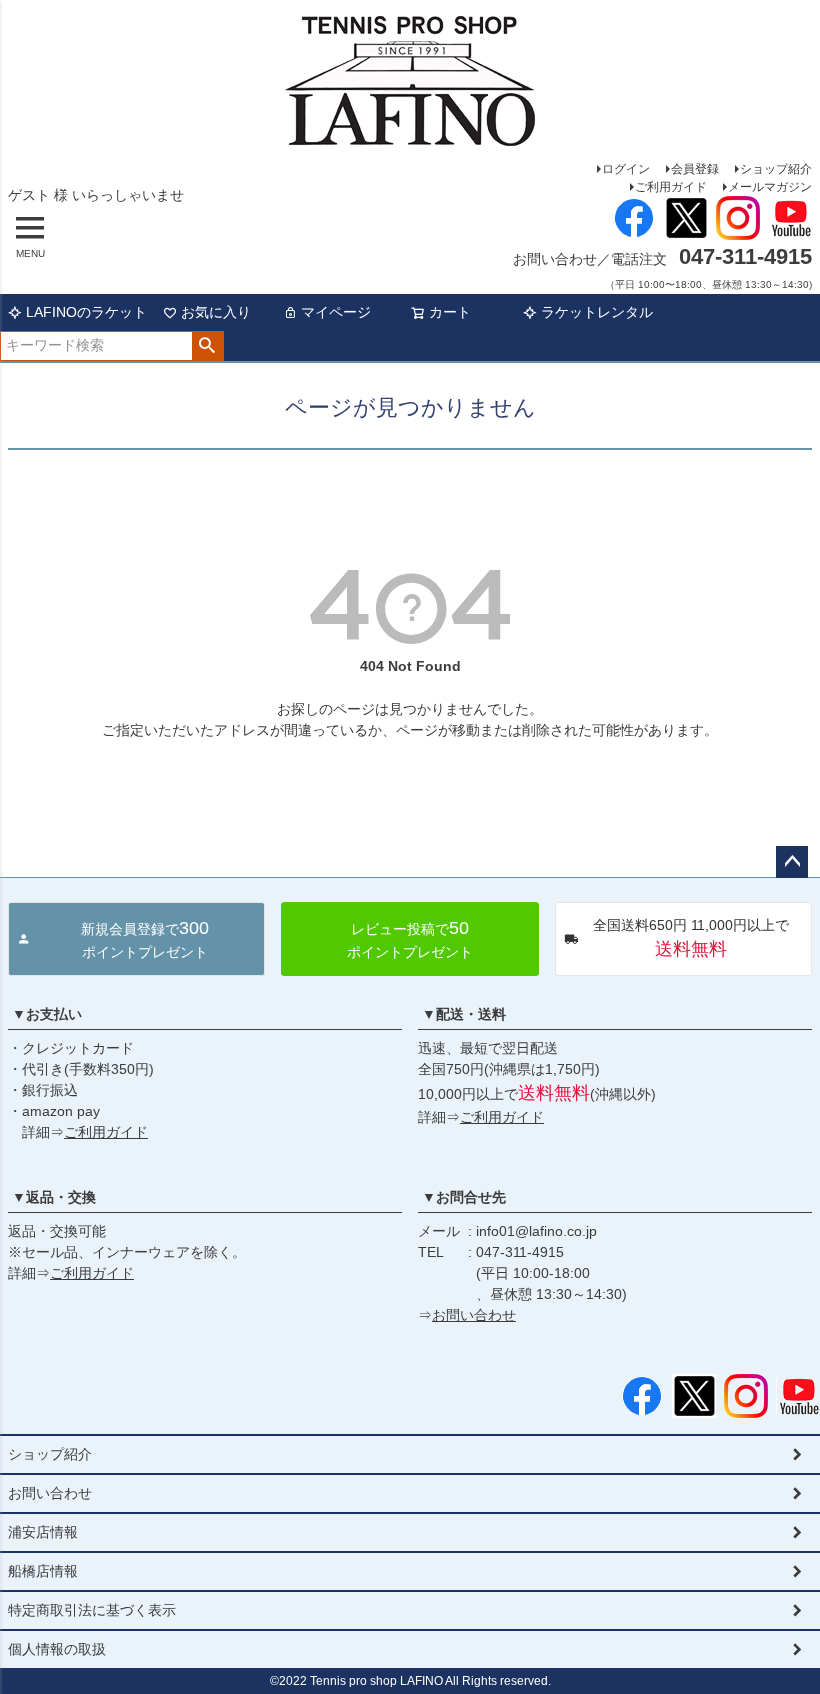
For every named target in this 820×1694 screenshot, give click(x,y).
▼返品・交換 (54, 1197)
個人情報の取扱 (57, 1649)
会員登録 (695, 169)
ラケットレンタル (597, 312)
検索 (207, 346)
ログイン (626, 169)
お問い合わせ (474, 1315)
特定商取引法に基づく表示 (92, 1610)
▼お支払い (47, 1014)
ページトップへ (792, 862)
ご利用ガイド (671, 187)
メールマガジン (770, 187)
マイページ (336, 312)
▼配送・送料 (464, 1014)
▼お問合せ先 (464, 1197)
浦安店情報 (43, 1532)
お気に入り (216, 312)
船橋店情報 (43, 1571)
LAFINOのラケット (86, 312)
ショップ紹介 (776, 169)
